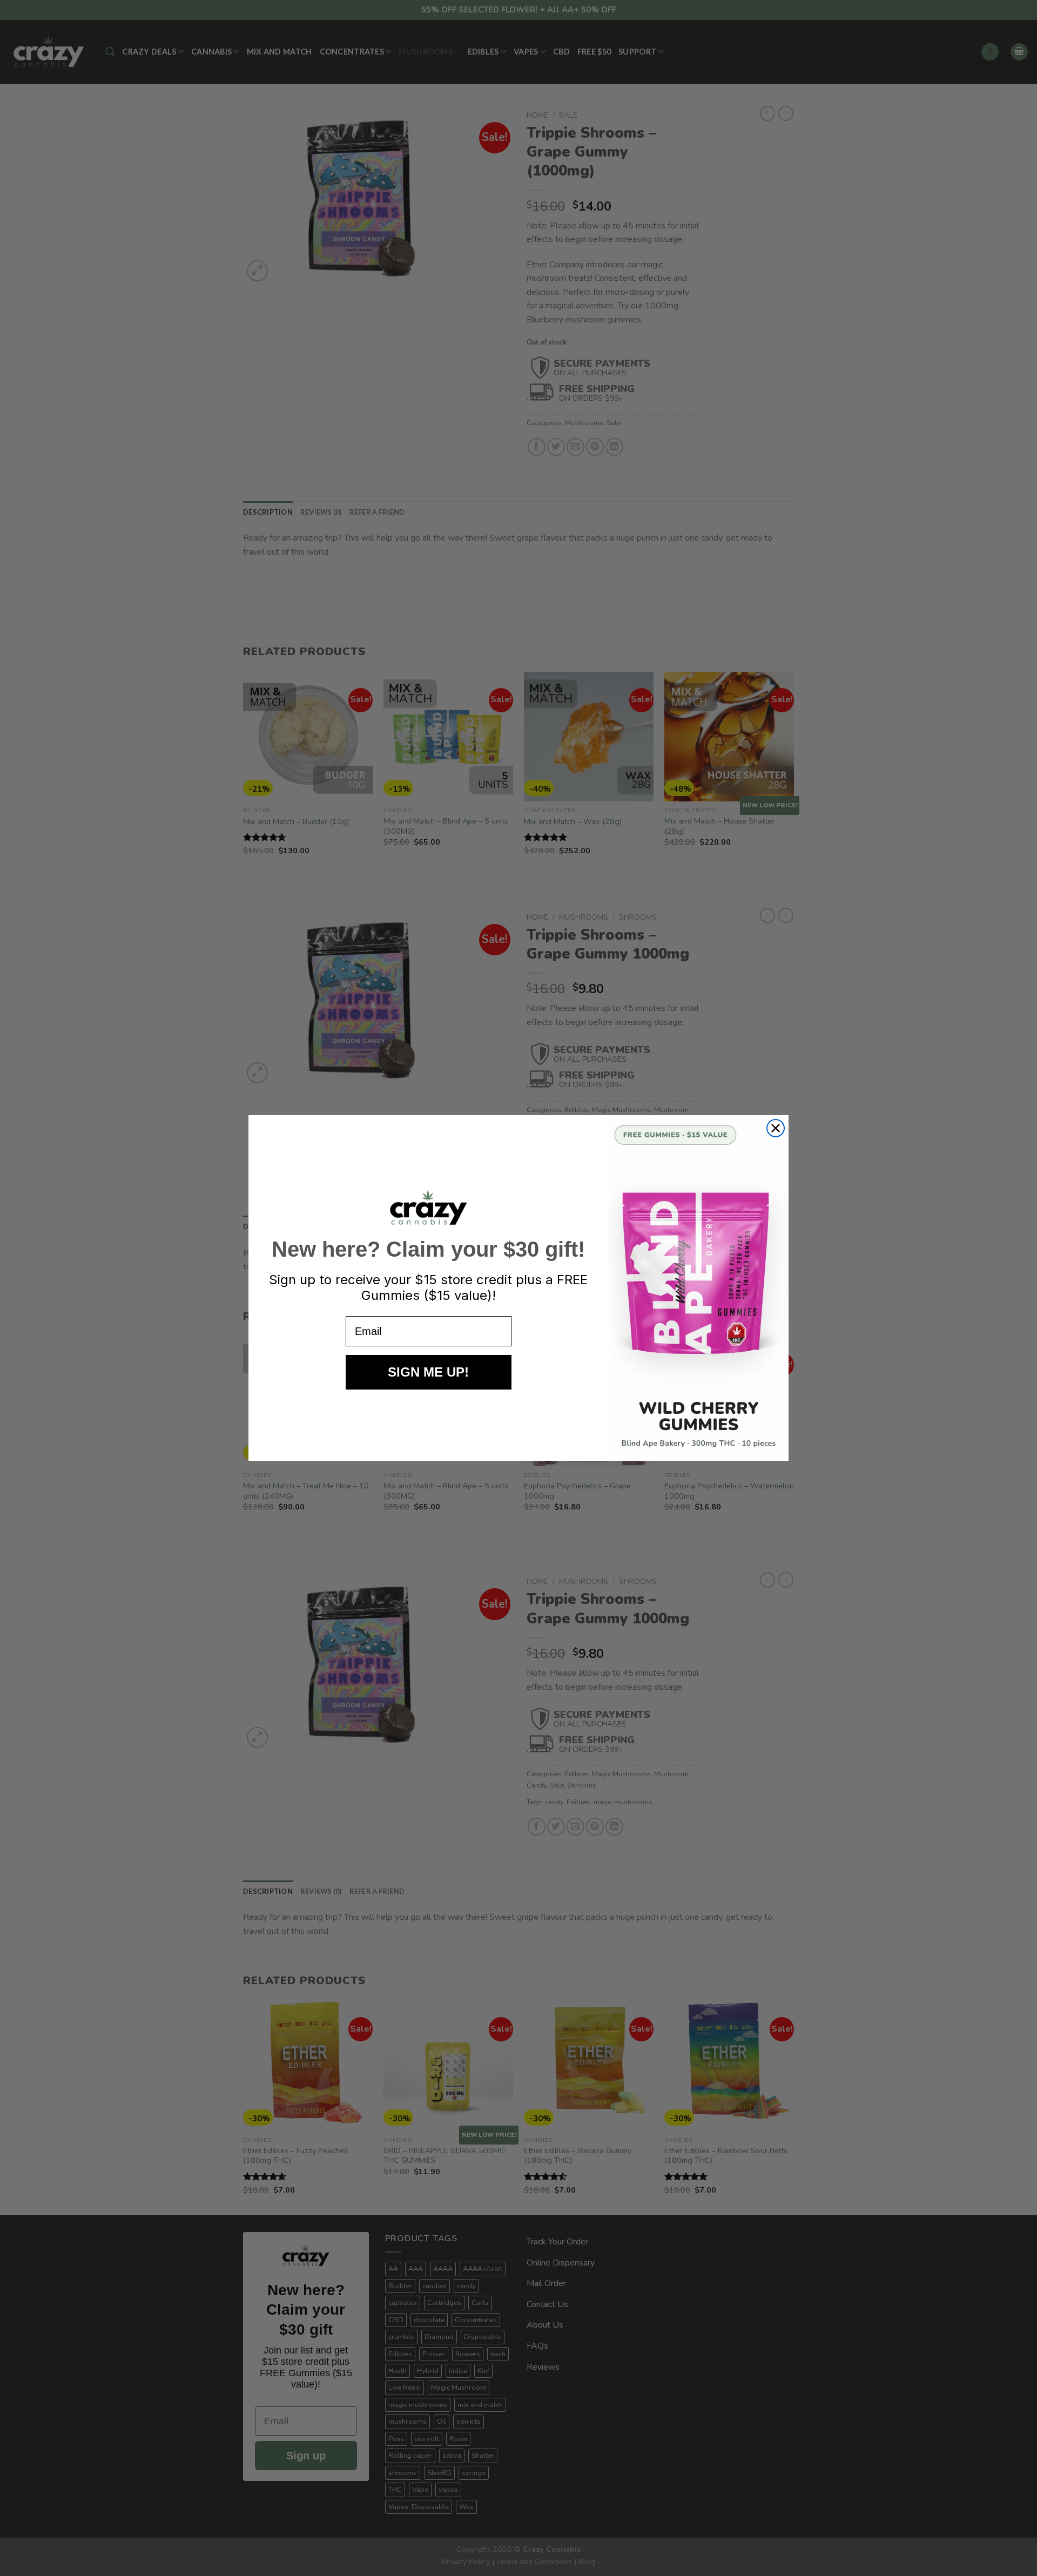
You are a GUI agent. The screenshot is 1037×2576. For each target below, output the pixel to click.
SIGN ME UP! (428, 1372)
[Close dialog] (776, 1128)
